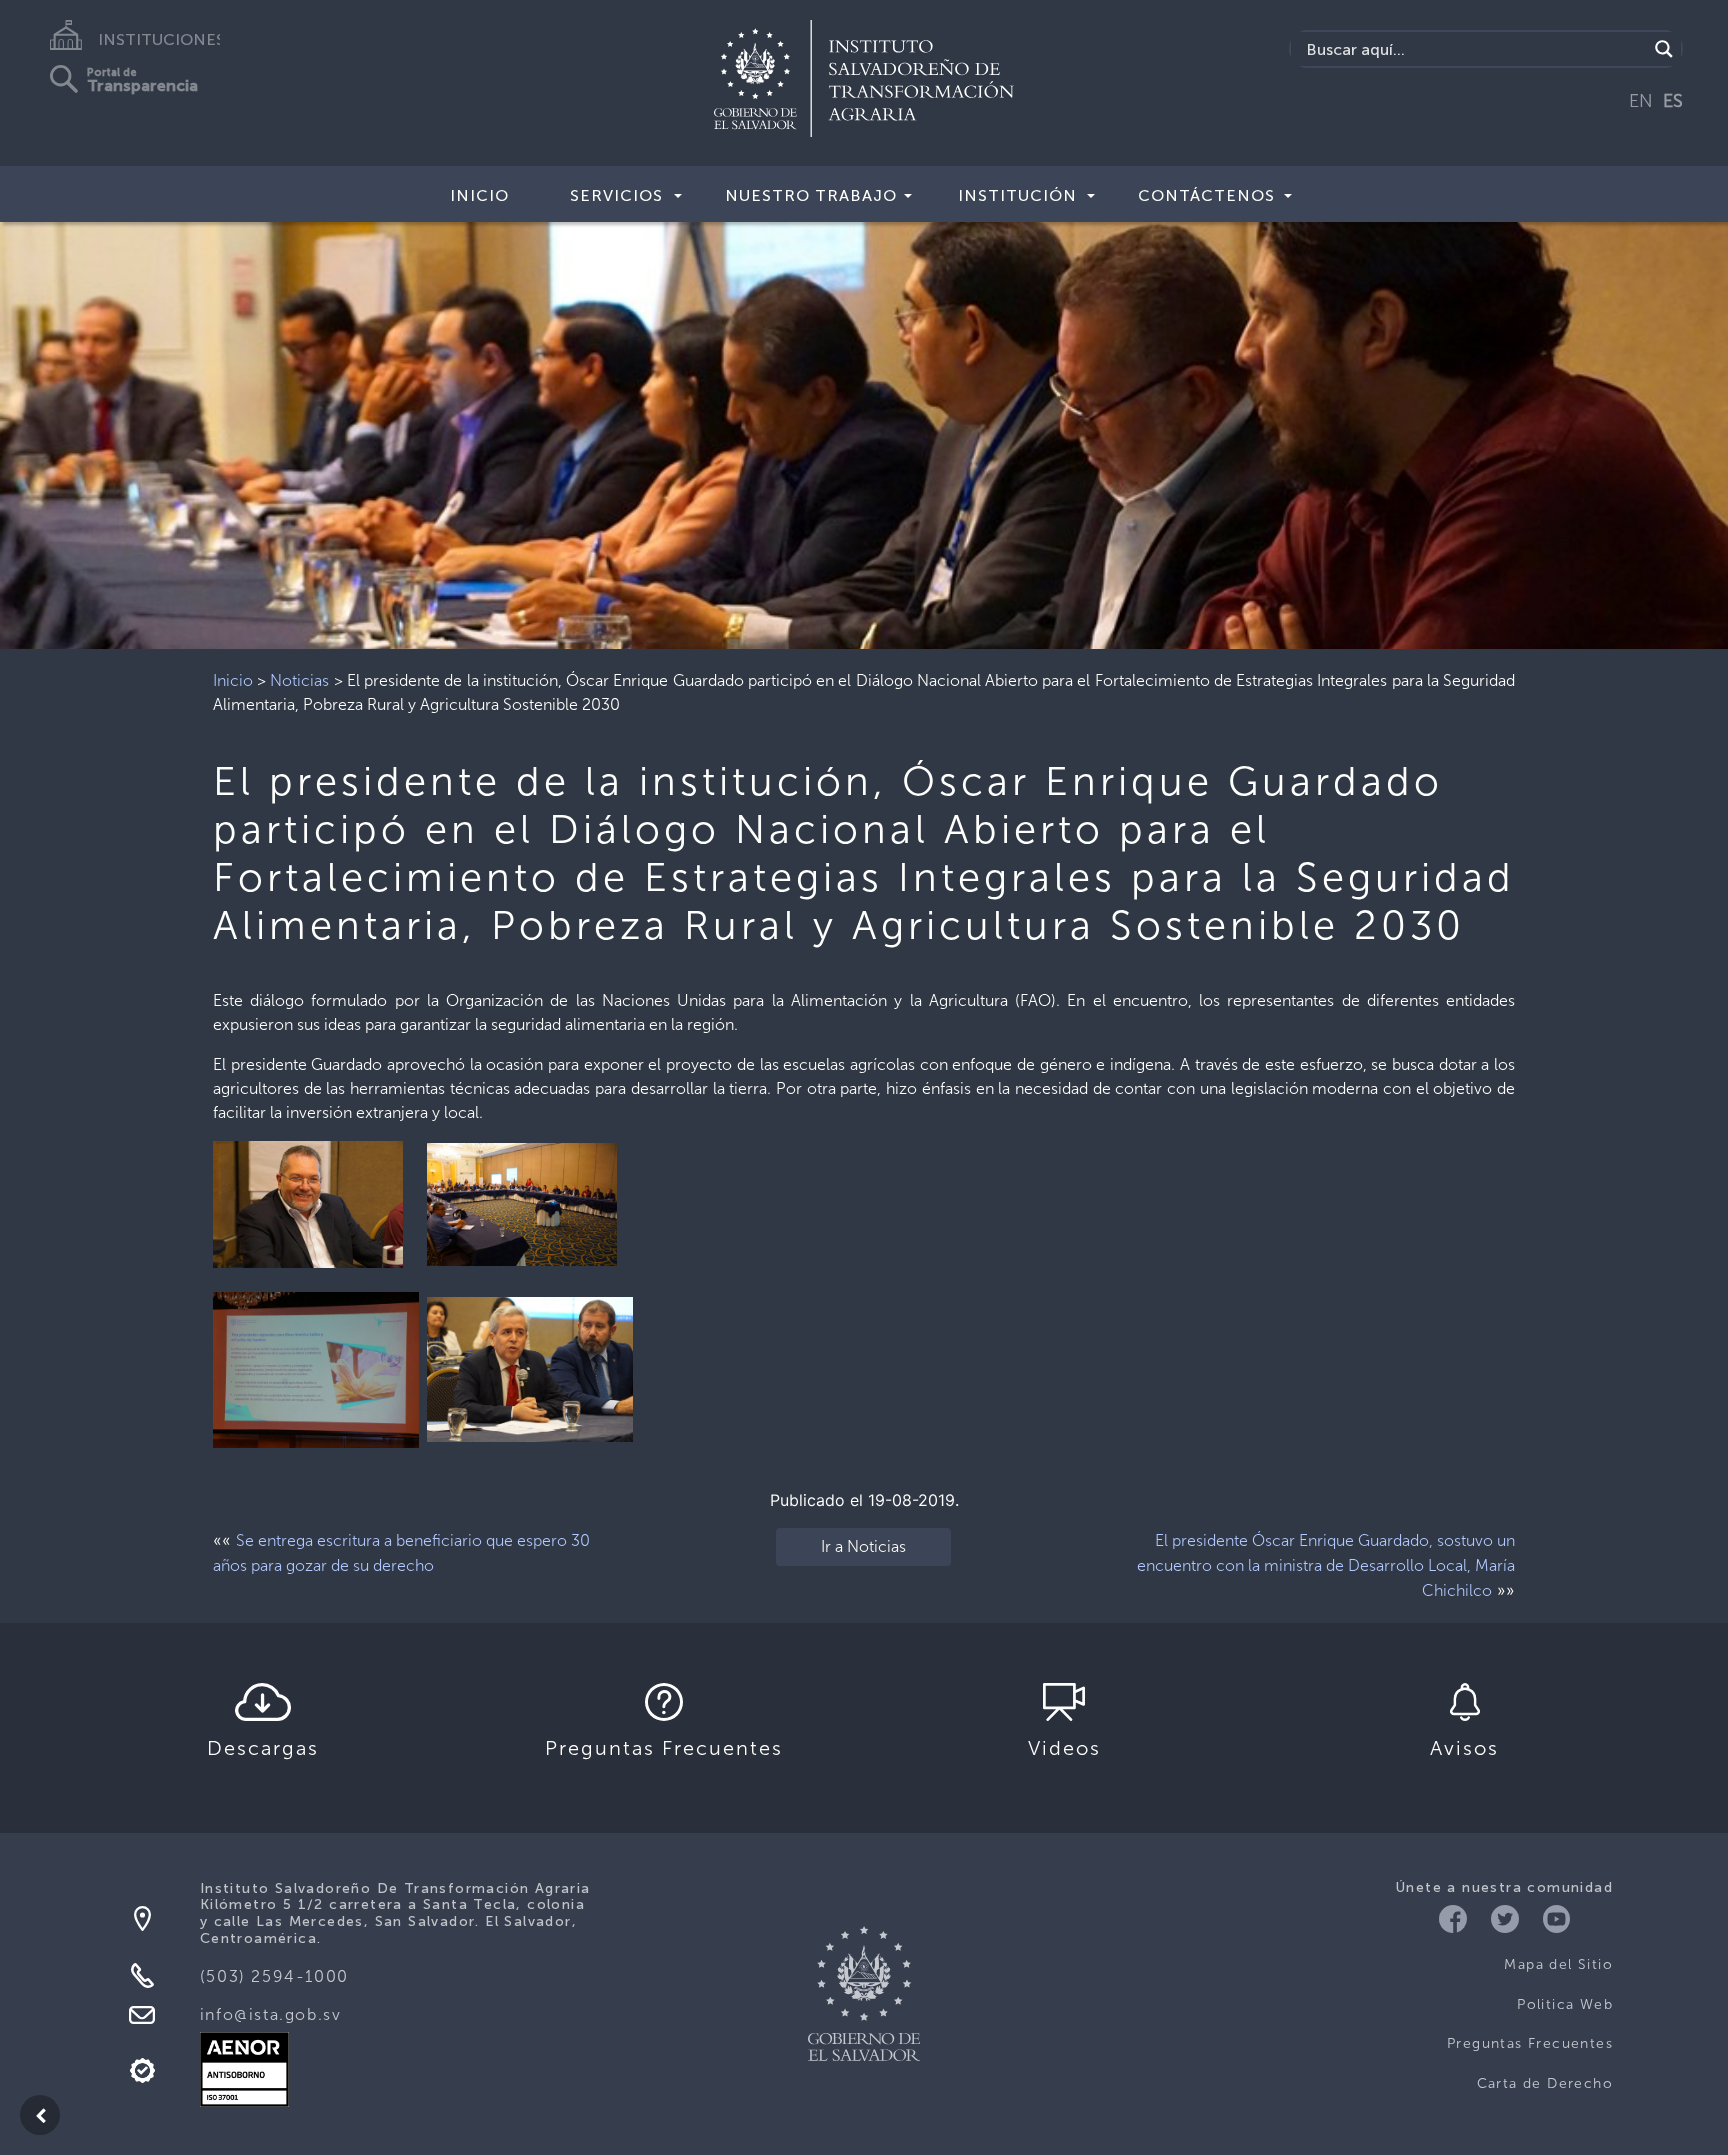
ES (1673, 101)
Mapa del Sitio (1558, 1964)
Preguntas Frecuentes (1530, 2043)
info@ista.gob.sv (271, 2014)
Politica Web (1565, 2004)
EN (1641, 101)
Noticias (299, 680)
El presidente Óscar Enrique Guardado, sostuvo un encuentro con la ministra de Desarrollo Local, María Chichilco (1326, 1565)
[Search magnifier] (1664, 49)
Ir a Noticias (863, 1546)
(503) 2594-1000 (274, 1976)
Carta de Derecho (1545, 2083)
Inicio (479, 195)
